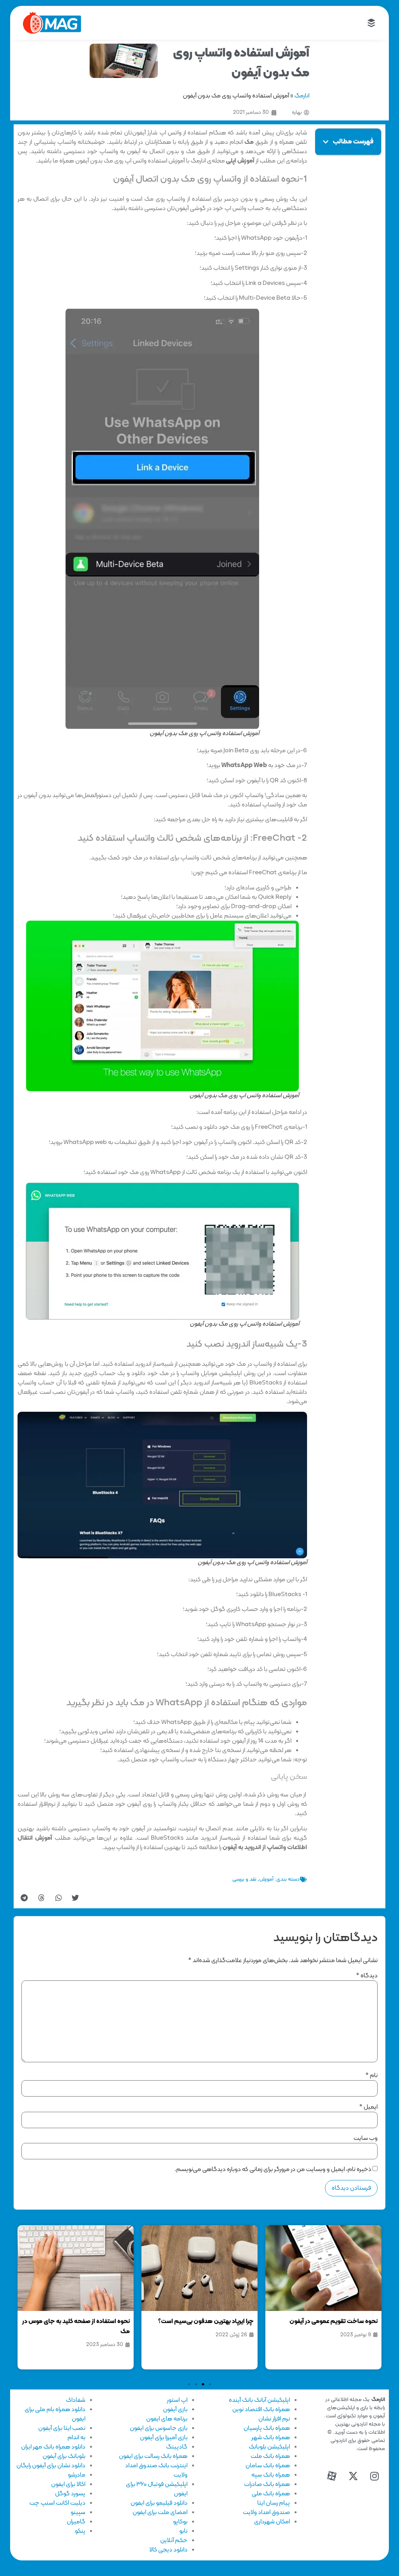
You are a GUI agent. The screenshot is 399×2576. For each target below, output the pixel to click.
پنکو (80, 2531)
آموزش (266, 1879)
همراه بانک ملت (270, 2456)
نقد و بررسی (244, 1879)
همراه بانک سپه (271, 2475)
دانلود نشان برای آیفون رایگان (51, 2466)
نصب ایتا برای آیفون (62, 2428)
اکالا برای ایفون (68, 2484)
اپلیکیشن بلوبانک (269, 2447)
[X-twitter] (353, 2476)
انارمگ (302, 96)
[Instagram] (374, 2476)
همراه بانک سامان (268, 2466)
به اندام (76, 2438)
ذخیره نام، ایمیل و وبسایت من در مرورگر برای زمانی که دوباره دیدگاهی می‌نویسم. (273, 2169)
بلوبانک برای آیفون (64, 2456)
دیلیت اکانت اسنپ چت (57, 2503)
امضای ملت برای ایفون (160, 2512)
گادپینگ (177, 2447)
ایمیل (368, 2107)
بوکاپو (180, 2522)
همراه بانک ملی (271, 2494)
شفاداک (76, 2400)
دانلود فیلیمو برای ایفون (159, 2503)
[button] (326, 142)
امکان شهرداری (272, 2522)
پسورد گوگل (70, 2494)
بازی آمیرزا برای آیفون (164, 2438)
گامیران (76, 2522)
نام (372, 2076)
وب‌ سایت (365, 2138)
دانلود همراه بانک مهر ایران (53, 2447)
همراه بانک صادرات (267, 2484)
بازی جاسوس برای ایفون (159, 2428)
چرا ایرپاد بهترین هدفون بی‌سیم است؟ (206, 2321)
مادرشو (77, 2475)
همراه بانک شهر (271, 2438)
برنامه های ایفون (167, 2419)
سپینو (78, 2512)
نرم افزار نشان (274, 2419)
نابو (183, 2531)
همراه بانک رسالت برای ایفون (153, 2456)
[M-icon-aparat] (332, 2476)
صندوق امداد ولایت (266, 2512)
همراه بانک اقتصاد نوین (261, 2410)
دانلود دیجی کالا (168, 2550)
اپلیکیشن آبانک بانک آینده (259, 2400)
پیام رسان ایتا (274, 2503)
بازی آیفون (175, 2410)
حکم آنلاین (174, 2541)
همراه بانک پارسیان (267, 2428)
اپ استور (177, 2400)
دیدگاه (367, 1976)
